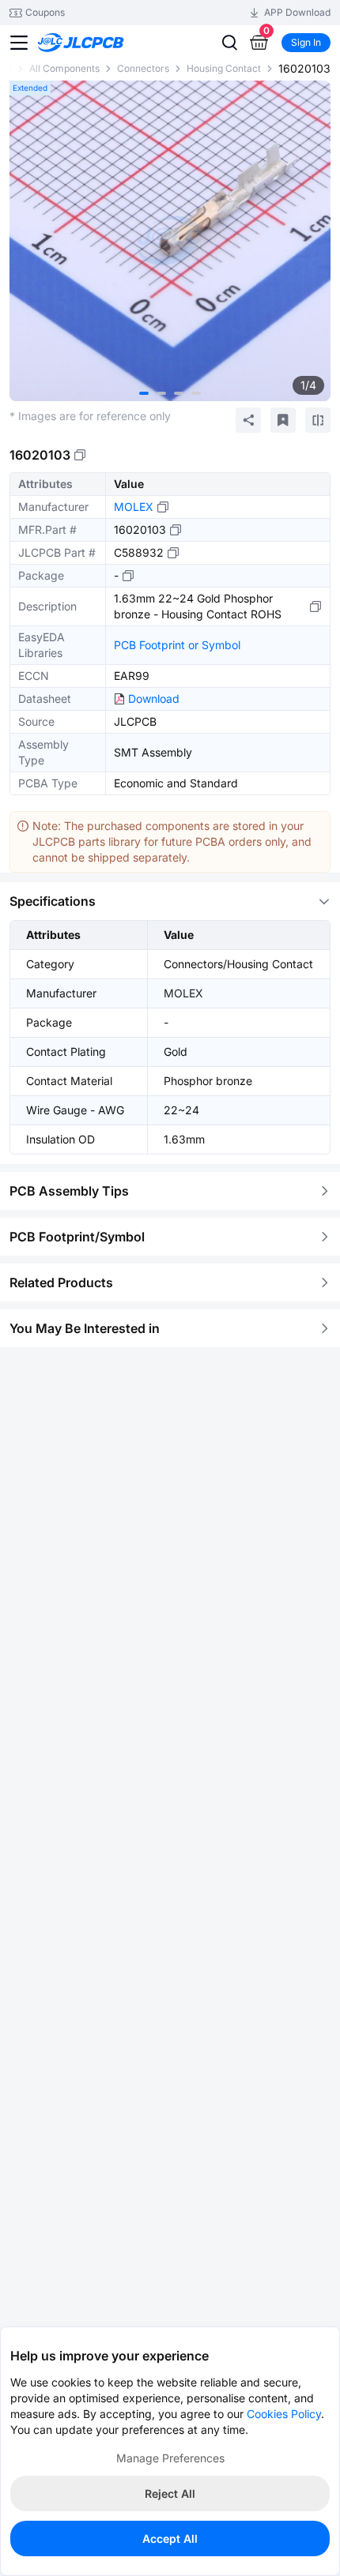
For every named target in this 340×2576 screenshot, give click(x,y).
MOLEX (134, 507)
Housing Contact (224, 68)
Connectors (143, 68)
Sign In (306, 42)
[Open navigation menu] (19, 43)
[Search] (229, 43)
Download (154, 698)
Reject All (170, 2493)
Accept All (170, 2538)
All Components (64, 68)
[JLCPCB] (98, 43)
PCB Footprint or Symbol (177, 645)
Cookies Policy (284, 2414)
